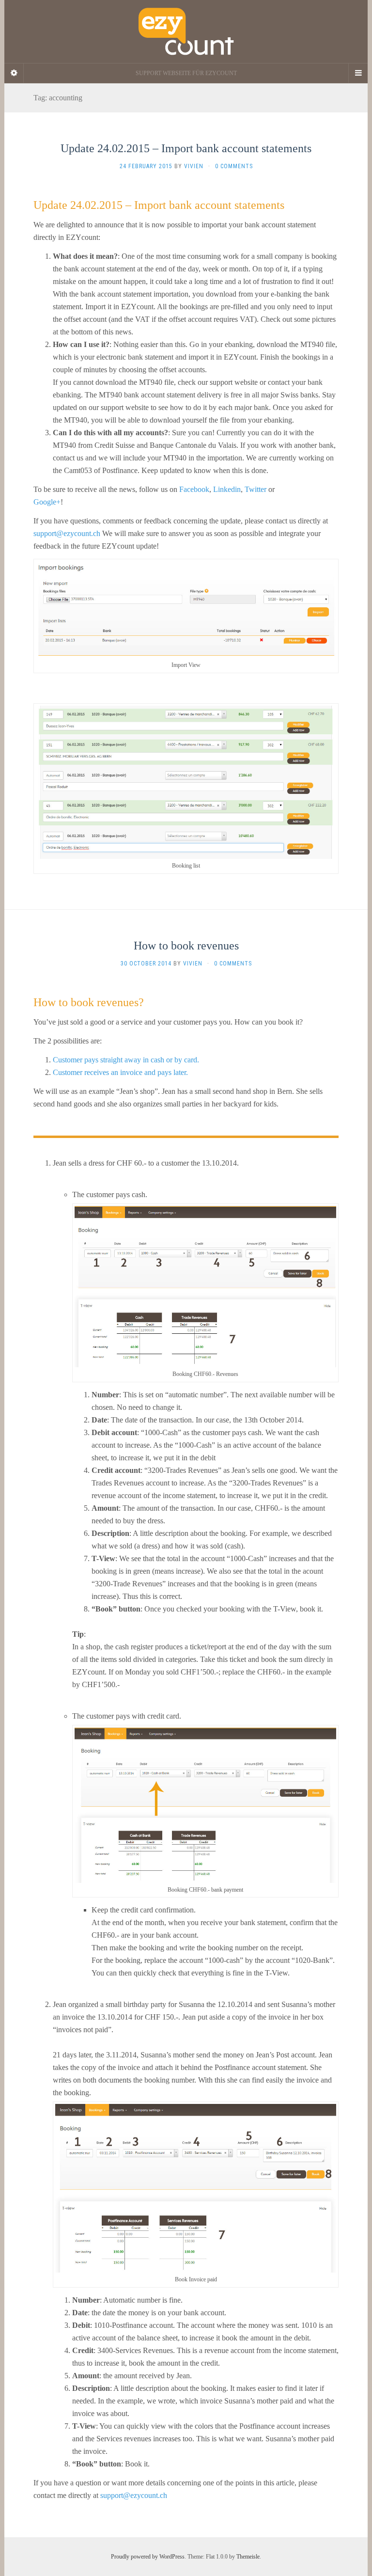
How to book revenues (186, 946)
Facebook (194, 489)
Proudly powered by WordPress (148, 2557)
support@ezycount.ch (67, 533)
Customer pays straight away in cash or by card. (126, 1060)
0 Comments (234, 166)
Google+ (47, 502)
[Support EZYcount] (186, 32)
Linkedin (227, 489)
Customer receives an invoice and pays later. (120, 1072)
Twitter (256, 489)
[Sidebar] (14, 73)
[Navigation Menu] (358, 73)
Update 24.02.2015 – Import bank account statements (186, 148)
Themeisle (248, 2557)
